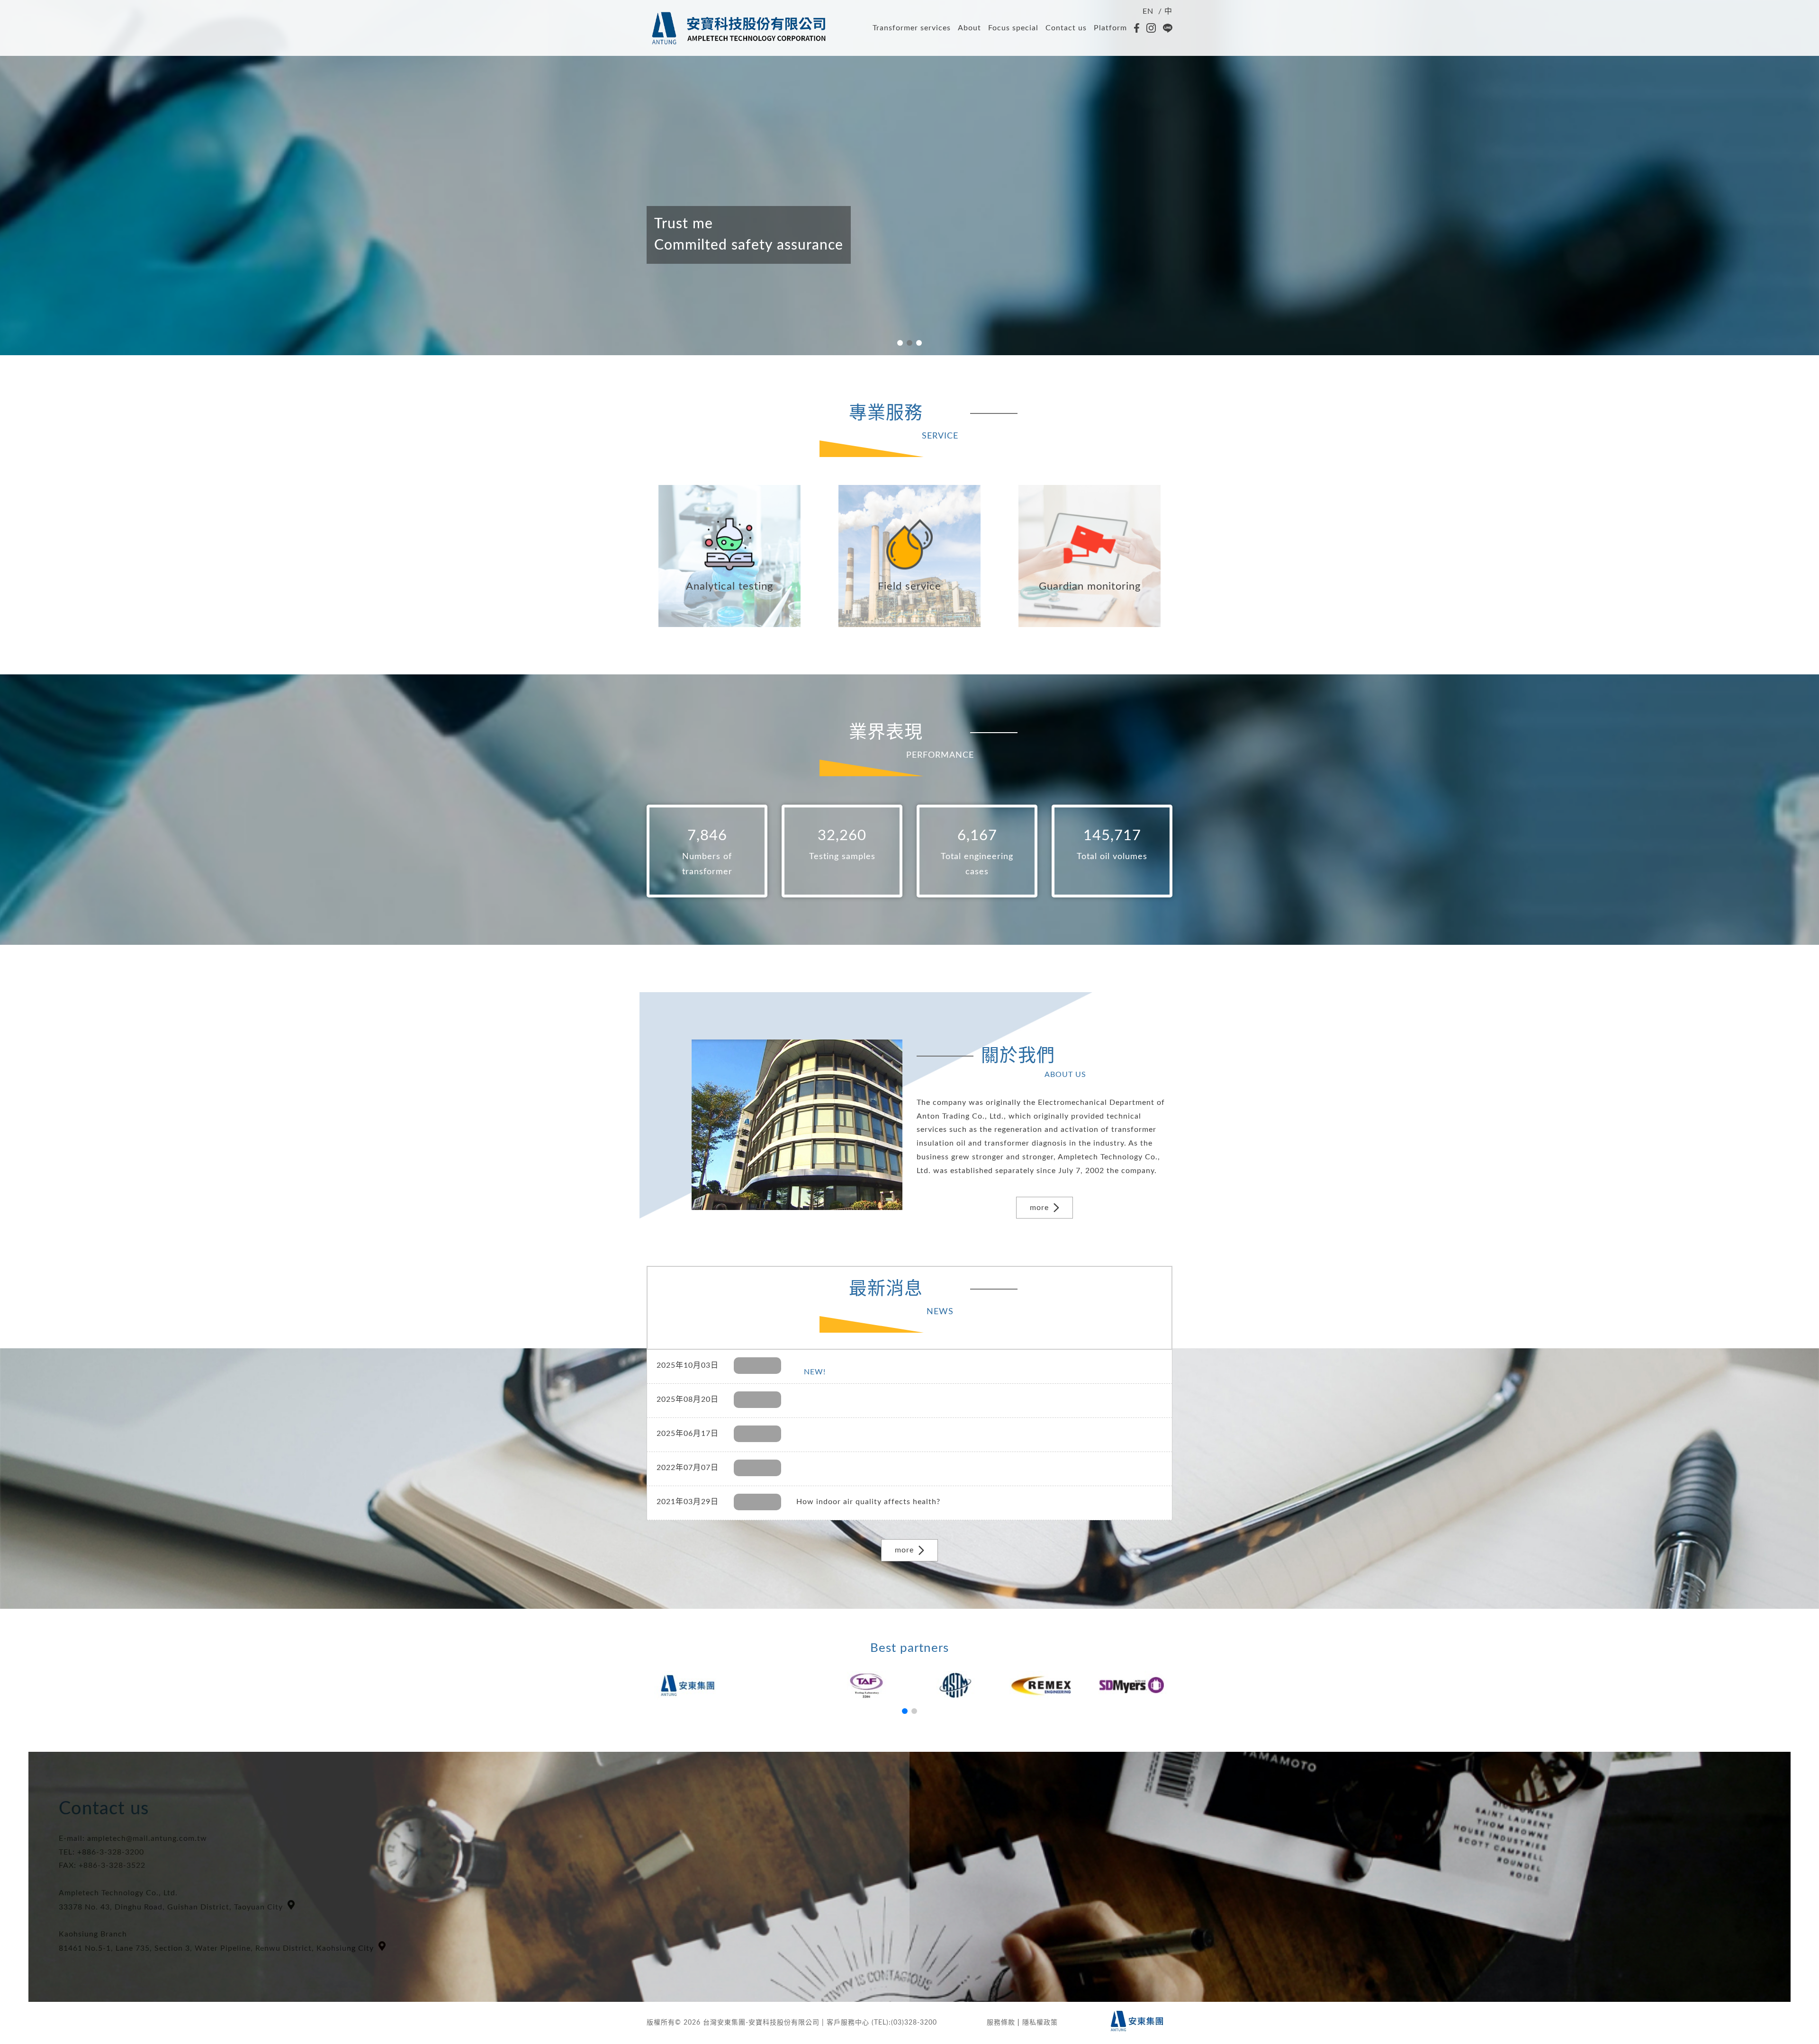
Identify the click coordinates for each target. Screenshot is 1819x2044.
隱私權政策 (1040, 2023)
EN (1148, 11)
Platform (1110, 28)
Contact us (1066, 28)
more (1039, 1208)
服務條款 (1001, 2023)
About (969, 28)
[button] (900, 343)
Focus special (1013, 28)
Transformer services (912, 28)
